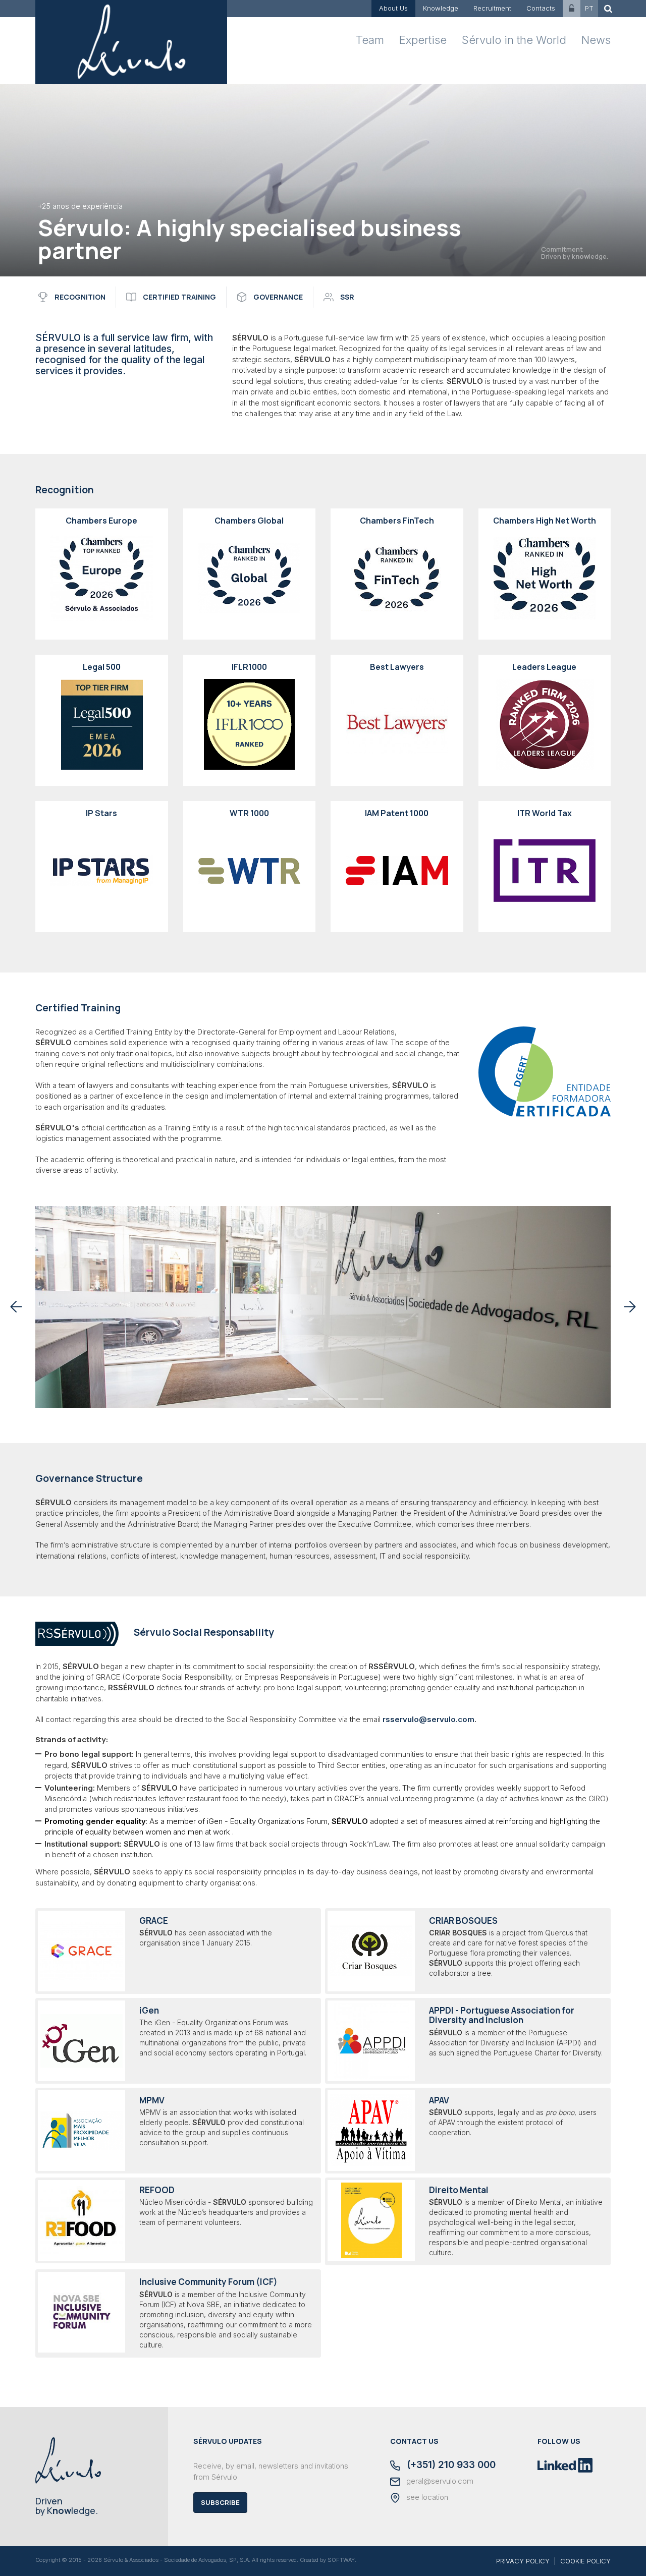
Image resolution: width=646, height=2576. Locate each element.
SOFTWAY (341, 2560)
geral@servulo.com (439, 2481)
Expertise (423, 40)
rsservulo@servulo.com (428, 1719)
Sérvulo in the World (514, 40)
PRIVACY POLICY (523, 2561)
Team (370, 40)
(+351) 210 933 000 (450, 2466)
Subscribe (220, 2502)
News (596, 40)
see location (426, 2497)
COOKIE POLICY (585, 2561)
